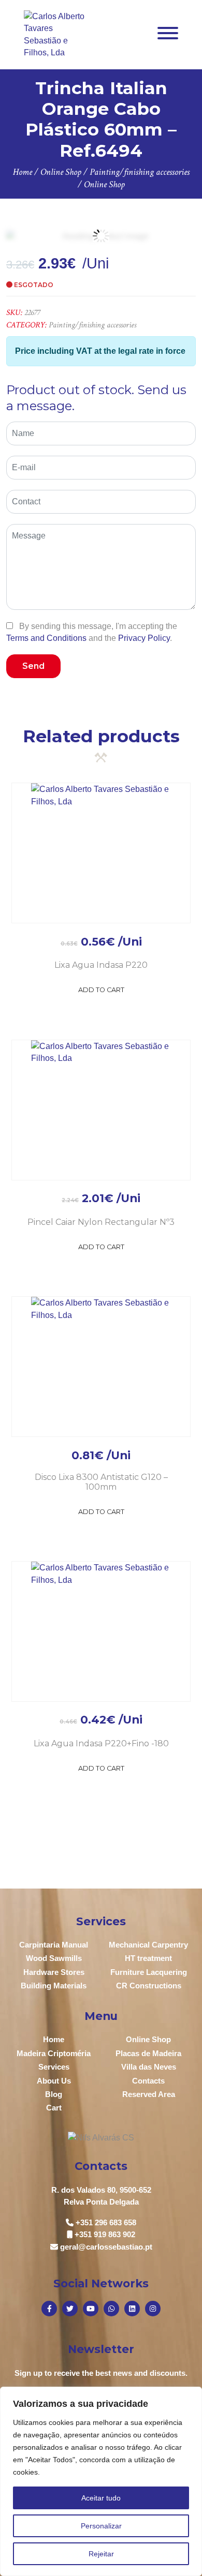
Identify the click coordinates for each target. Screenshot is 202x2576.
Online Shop (148, 2039)
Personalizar (101, 2526)
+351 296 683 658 (106, 2222)
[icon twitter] (70, 2309)
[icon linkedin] (132, 2309)
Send (33, 666)
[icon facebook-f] (49, 2309)
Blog (54, 2094)
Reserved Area (149, 2094)
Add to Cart (101, 990)
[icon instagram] (153, 2309)
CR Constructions (149, 1986)
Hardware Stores (54, 1972)
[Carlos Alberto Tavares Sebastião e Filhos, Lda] (55, 34)
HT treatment (148, 1958)
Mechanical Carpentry (148, 1945)
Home (54, 2039)
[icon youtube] (91, 2309)
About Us (54, 2081)
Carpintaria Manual (54, 1945)
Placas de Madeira (148, 2053)
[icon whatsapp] (111, 2309)
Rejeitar (101, 2554)
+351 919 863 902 (105, 2234)
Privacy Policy (144, 638)
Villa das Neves (149, 2067)
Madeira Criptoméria (54, 2053)
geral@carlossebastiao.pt (106, 2247)
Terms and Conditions (46, 638)
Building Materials (54, 1986)
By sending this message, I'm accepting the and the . (92, 632)
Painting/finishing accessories (92, 325)
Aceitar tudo (101, 2498)
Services (54, 2067)
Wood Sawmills (54, 1958)
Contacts (148, 2081)
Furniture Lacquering (149, 1972)
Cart (54, 2108)
